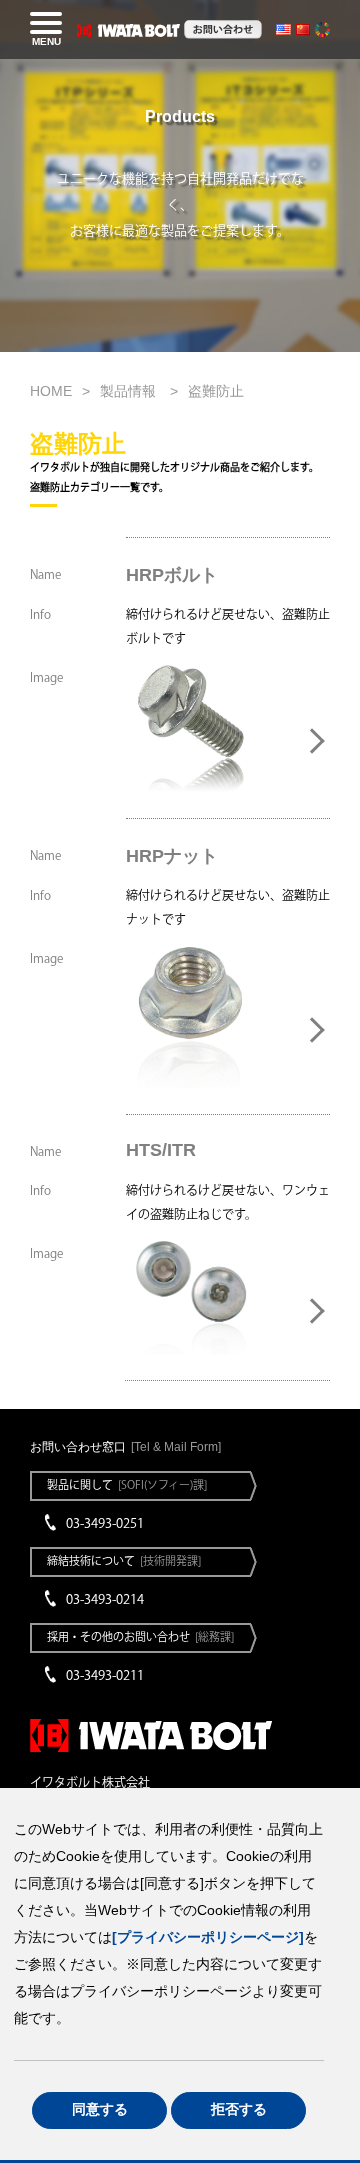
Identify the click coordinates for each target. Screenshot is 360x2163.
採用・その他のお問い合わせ (140, 1636)
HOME (51, 391)
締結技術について (124, 1560)
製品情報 (130, 391)
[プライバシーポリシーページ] (208, 1937)
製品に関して (127, 1484)
